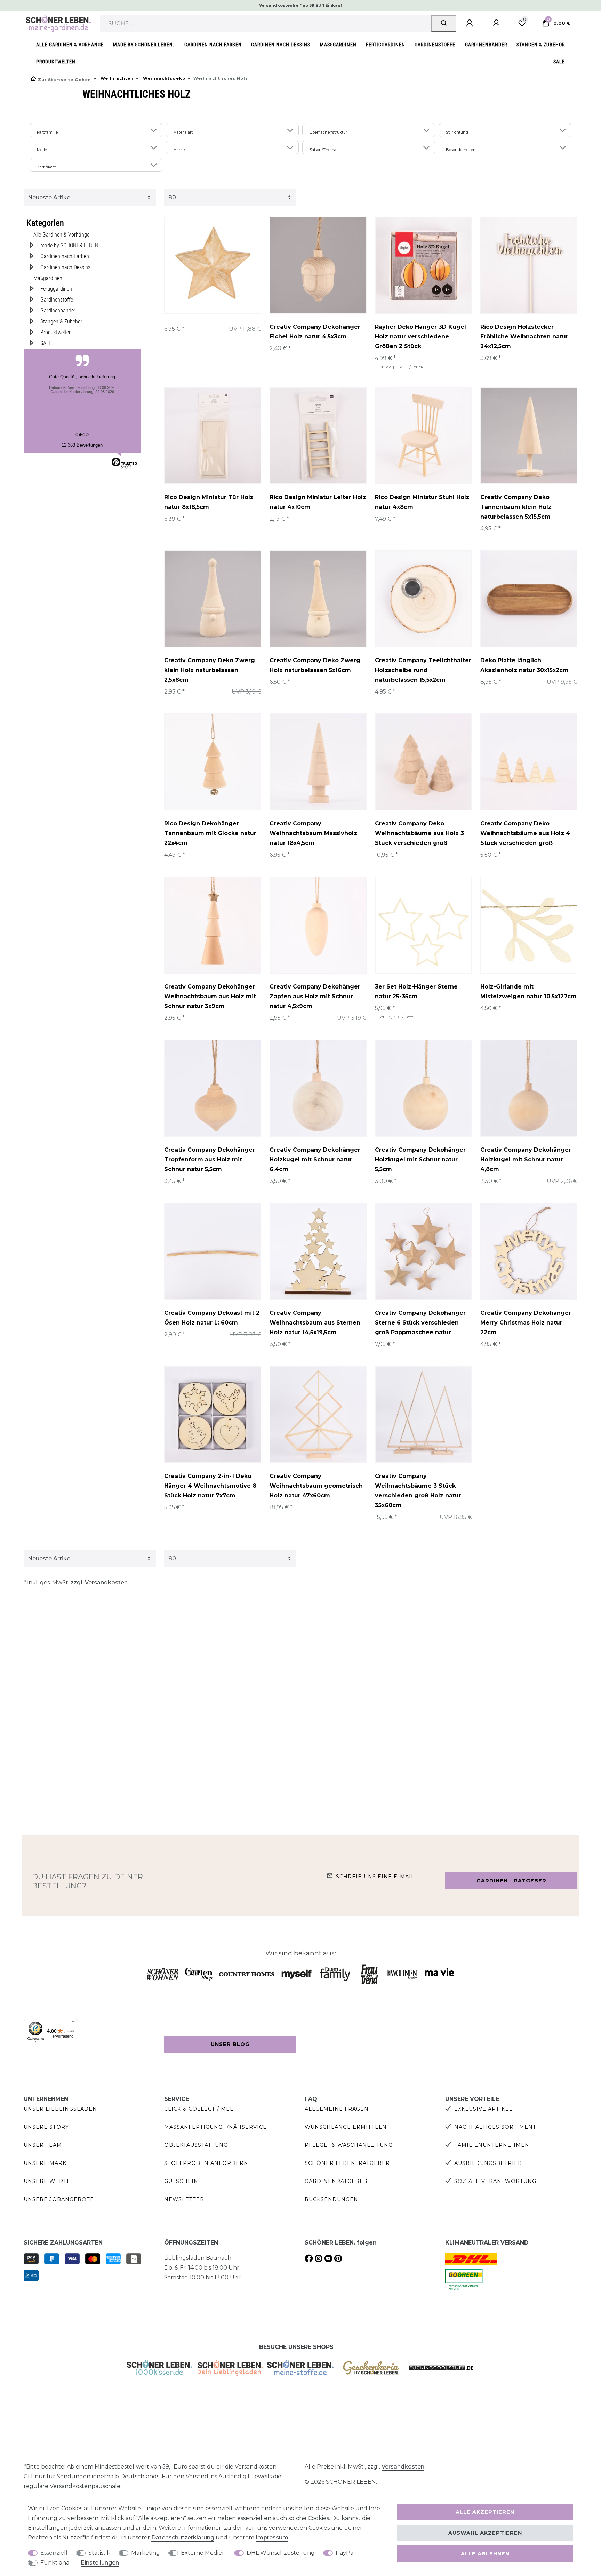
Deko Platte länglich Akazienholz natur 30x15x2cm (524, 665)
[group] (213, 265)
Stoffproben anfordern (206, 2163)
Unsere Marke (47, 2163)
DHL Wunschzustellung (281, 2553)
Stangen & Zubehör (541, 45)
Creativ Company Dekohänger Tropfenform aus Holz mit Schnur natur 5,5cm (210, 1159)
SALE (559, 62)
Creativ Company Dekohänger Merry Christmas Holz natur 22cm (526, 1323)
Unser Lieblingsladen (60, 2109)
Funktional (56, 2563)
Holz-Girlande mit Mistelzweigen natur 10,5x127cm (528, 991)
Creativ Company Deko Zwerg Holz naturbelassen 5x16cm (315, 665)
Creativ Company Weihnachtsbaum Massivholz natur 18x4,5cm (313, 833)
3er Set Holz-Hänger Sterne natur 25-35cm (416, 991)
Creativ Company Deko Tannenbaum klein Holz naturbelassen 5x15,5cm (516, 507)
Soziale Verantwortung (495, 2181)
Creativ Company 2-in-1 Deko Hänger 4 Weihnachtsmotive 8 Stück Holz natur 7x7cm (210, 1486)
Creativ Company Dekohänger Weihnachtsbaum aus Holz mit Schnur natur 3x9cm (210, 996)
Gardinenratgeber (336, 2181)
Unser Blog (230, 2044)
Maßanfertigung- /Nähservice (215, 2127)
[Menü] (74, 2023)
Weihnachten (116, 78)
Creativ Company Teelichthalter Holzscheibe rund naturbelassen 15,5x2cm (423, 670)
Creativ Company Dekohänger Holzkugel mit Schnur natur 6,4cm (315, 1159)
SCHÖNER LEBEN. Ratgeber (347, 2163)
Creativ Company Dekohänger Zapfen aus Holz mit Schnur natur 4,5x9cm (315, 996)
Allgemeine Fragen (337, 2109)
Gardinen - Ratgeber (511, 1881)
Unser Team (43, 2145)
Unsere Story (46, 2127)
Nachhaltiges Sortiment (495, 2127)
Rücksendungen (331, 2199)
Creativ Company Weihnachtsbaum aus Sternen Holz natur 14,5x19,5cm (315, 1323)
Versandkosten (106, 1582)
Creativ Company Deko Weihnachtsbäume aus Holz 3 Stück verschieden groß (419, 833)
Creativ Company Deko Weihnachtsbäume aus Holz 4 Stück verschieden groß (525, 833)
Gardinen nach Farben (213, 45)
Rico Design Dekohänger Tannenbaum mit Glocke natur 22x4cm (210, 833)
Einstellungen (100, 2563)
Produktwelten (56, 62)
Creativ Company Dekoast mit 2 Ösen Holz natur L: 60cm (212, 1318)
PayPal (345, 2553)
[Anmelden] (471, 23)
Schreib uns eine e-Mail (375, 1877)
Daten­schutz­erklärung (183, 2538)
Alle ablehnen (485, 2554)
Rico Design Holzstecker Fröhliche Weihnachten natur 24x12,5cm (524, 337)
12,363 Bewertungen (82, 445)
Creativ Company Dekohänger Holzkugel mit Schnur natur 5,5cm (420, 1159)
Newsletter (184, 2199)
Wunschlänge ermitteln (346, 2127)
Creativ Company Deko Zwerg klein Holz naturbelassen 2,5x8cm (210, 670)
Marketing (146, 2553)
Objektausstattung (196, 2145)
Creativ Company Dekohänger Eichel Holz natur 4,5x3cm (315, 332)
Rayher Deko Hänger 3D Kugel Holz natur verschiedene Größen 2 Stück (420, 337)
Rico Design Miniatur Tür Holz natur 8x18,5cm (209, 502)
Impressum (272, 2538)
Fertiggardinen (386, 45)
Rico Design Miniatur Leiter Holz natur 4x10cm (318, 502)
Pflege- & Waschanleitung (349, 2145)
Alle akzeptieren (485, 2512)
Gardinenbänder (486, 45)
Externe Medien (203, 2553)
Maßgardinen (338, 45)
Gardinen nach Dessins (281, 45)
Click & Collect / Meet (201, 2109)
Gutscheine (183, 2181)
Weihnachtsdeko (163, 78)
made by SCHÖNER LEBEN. (144, 45)
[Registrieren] (497, 23)
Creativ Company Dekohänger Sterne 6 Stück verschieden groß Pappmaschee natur (420, 1323)
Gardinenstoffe (435, 45)
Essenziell (54, 2553)
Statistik (99, 2553)
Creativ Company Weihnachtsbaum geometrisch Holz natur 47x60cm (316, 1486)
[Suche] (444, 24)
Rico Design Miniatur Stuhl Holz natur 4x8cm (422, 502)
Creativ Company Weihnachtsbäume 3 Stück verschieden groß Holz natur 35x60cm (418, 1491)
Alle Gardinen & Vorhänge (70, 45)
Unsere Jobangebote (59, 2199)
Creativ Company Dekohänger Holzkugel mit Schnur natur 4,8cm (526, 1159)
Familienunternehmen (492, 2145)
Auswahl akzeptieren (485, 2533)
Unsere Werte (47, 2181)
